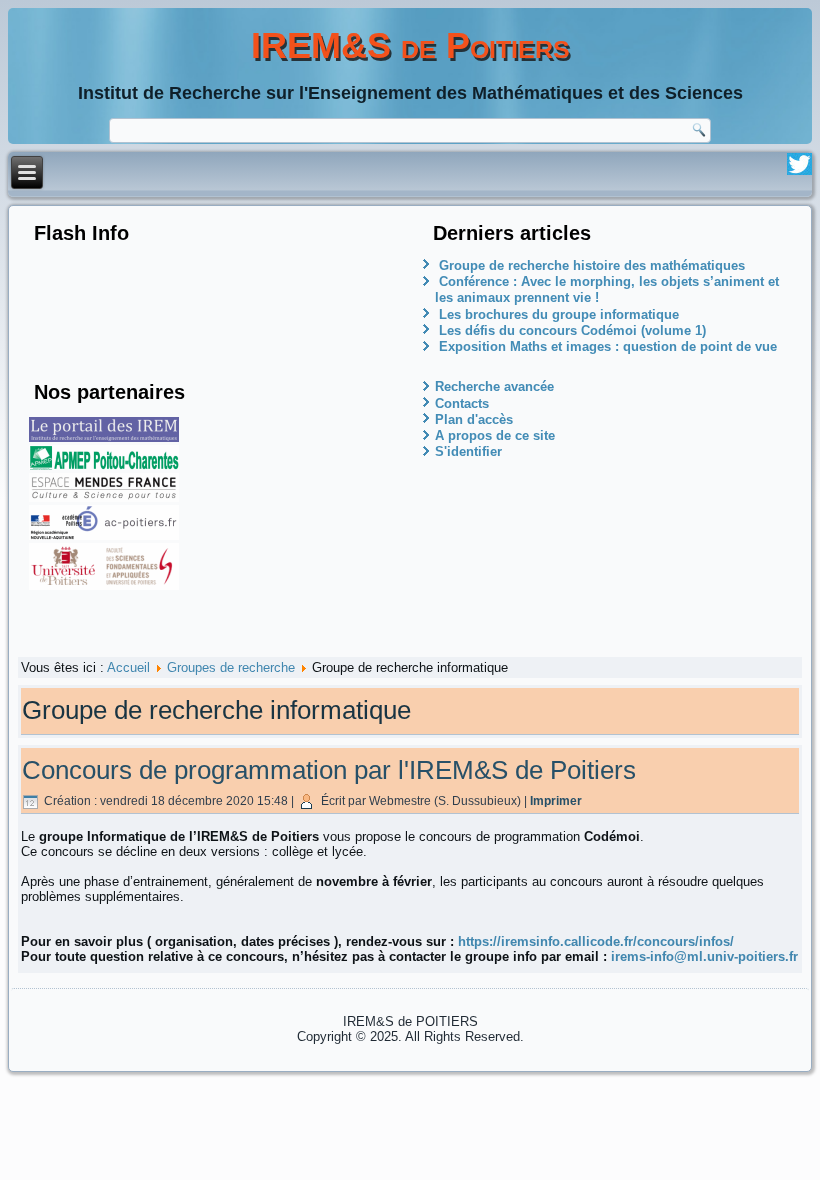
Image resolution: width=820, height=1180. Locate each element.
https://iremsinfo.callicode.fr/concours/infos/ (596, 941)
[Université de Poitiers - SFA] (104, 585)
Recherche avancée (494, 386)
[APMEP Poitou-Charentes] (104, 465)
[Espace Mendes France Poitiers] (104, 497)
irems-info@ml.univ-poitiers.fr (702, 956)
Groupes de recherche (231, 667)
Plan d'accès (474, 419)
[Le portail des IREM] (104, 437)
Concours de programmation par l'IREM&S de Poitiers (329, 770)
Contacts (462, 403)
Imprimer (556, 801)
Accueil (128, 667)
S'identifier (468, 451)
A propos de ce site (495, 435)
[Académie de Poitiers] (104, 535)
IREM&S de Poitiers (410, 45)
